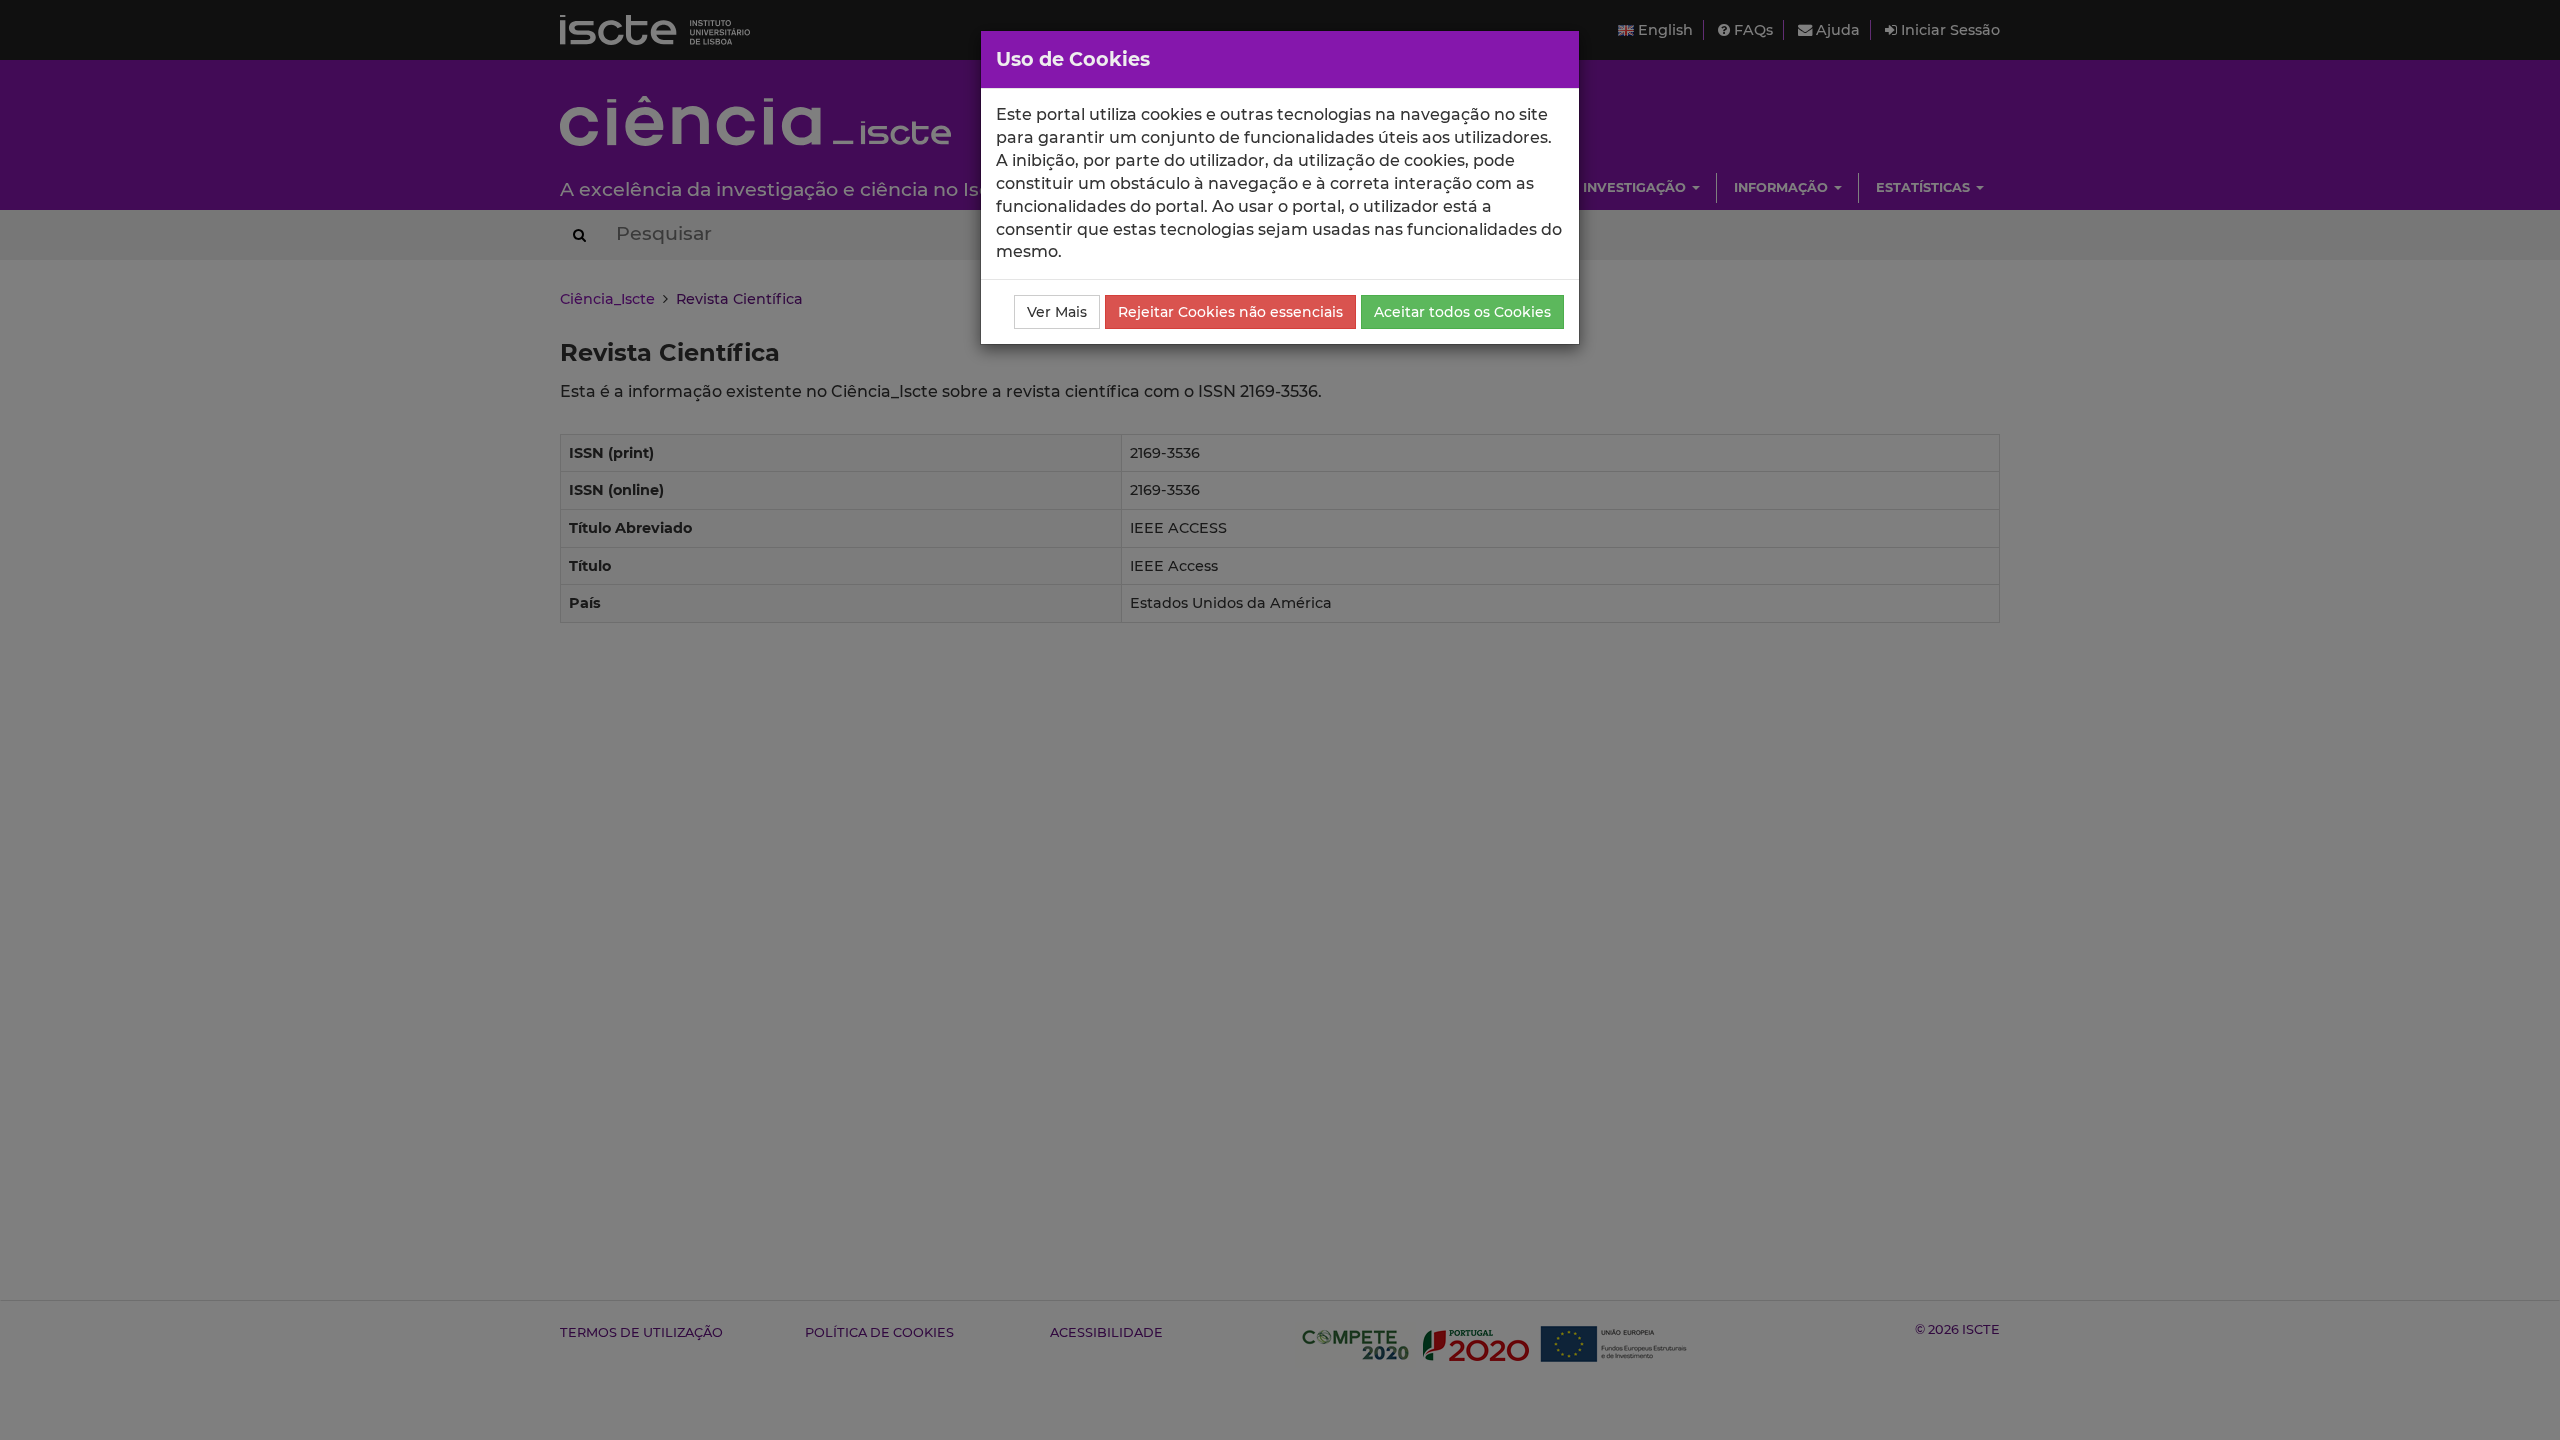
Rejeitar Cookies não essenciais (1230, 312)
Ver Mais (1057, 312)
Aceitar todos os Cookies (1462, 312)
